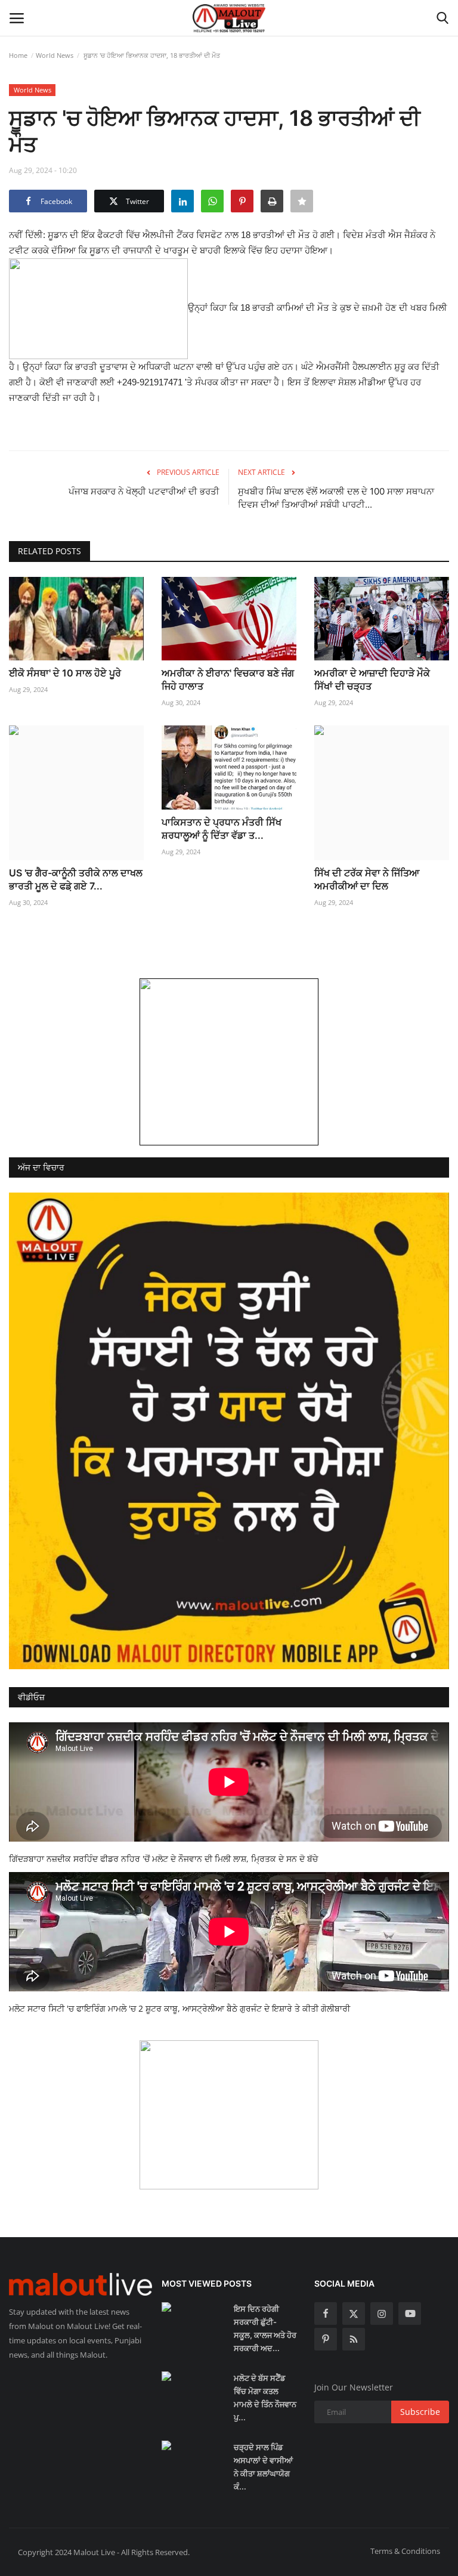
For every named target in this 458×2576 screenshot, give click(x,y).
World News (55, 55)
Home (18, 55)
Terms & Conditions (405, 2551)
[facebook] (326, 2314)
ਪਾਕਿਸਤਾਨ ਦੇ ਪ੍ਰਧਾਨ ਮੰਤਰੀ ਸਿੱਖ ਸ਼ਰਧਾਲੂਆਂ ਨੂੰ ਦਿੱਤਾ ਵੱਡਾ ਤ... (222, 829)
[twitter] (354, 2314)
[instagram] (382, 2314)
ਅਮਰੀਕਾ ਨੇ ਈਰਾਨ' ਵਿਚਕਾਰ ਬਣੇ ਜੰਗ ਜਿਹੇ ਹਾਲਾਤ (228, 679)
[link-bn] (229, 1062)
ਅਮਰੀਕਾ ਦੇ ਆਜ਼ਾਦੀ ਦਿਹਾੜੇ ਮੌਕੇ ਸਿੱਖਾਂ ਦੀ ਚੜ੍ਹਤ (372, 679)
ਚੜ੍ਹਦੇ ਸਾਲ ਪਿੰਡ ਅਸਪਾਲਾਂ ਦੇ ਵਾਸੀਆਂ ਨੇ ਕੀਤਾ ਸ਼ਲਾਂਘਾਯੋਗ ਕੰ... (263, 2467)
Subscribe (420, 2412)
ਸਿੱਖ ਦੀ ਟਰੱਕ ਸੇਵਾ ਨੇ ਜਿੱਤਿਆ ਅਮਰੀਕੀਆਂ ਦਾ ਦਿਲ (367, 879)
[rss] (354, 2339)
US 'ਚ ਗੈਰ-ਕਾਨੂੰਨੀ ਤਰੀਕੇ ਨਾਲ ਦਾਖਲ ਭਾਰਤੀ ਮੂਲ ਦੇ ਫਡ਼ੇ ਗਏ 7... (76, 879)
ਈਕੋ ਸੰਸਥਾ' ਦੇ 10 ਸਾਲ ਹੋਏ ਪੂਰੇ (65, 673)
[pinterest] (326, 2339)
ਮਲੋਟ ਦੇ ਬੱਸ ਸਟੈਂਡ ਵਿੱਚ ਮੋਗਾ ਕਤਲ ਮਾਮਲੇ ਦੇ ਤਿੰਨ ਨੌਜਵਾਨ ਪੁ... (265, 2398)
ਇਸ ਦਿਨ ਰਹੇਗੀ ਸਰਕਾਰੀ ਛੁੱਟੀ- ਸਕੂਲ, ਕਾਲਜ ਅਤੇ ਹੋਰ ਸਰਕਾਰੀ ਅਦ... (265, 2328)
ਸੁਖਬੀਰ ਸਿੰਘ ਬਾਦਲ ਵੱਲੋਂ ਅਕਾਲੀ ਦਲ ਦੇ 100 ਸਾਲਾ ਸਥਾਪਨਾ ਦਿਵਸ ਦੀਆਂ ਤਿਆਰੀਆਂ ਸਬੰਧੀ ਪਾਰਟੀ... (336, 498)
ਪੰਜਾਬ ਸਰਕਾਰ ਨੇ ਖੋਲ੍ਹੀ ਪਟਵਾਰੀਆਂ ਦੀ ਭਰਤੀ (144, 491)
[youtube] (410, 2314)
